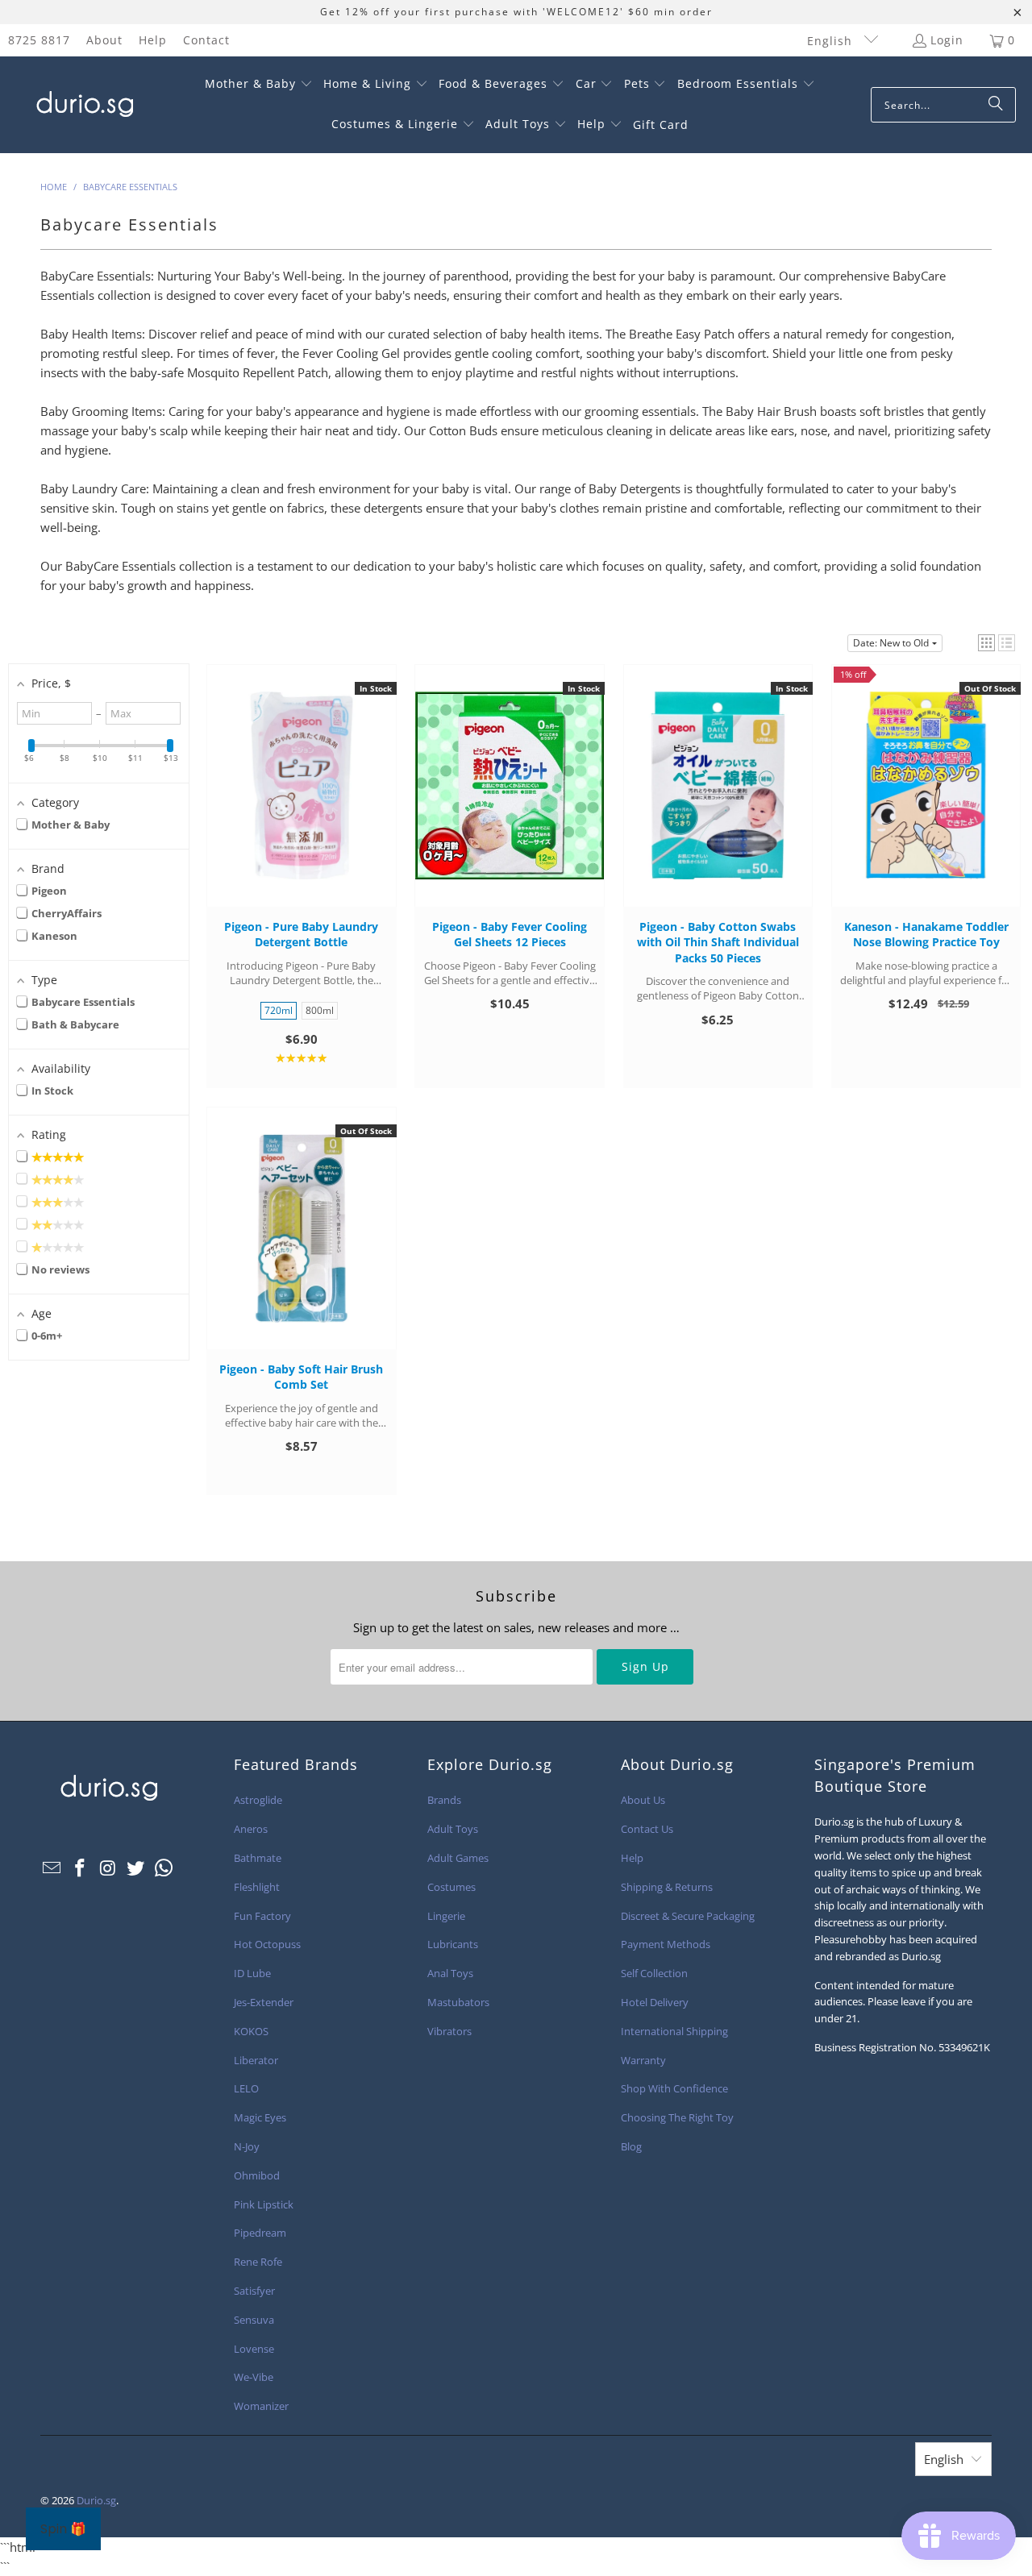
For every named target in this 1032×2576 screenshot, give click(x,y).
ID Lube (252, 1973)
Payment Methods (666, 1944)
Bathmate (258, 1858)
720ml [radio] (279, 1010)
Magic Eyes (260, 2117)
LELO (246, 2088)
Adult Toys (453, 1829)
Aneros (251, 1829)
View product (926, 801)
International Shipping (674, 2031)
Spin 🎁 (63, 2529)
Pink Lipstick (264, 2204)
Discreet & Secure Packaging (688, 1916)
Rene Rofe (258, 2262)
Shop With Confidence (674, 2088)
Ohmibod (257, 2175)
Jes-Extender (264, 2002)
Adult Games (458, 1858)
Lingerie (446, 1916)
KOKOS (251, 2031)
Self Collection (654, 1973)
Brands (444, 1800)
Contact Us (647, 1829)
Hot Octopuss (267, 1944)
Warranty (643, 2060)
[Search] (996, 105)
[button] (259, 85)
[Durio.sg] (83, 105)
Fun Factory (262, 1916)
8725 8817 (39, 40)
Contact (206, 40)
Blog (631, 2146)
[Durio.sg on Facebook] (81, 1868)
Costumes (451, 1887)
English (832, 41)
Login (947, 40)
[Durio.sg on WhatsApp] (164, 1868)
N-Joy (247, 2146)
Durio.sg (96, 2500)
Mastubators (458, 2002)
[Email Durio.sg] (52, 1868)
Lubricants (453, 1944)
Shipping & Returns (667, 1887)
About (104, 40)
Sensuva (254, 2320)
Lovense (254, 2349)
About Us (643, 1800)
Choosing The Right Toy (677, 2117)
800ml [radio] (320, 1010)
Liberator (256, 2060)
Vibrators (449, 2031)
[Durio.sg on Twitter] (136, 1868)
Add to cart (301, 801)
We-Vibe (254, 2377)
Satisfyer (254, 2291)
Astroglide (258, 1800)
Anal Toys (450, 1973)
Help (153, 40)
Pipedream (260, 2233)
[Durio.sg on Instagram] (108, 1868)
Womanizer (261, 2406)
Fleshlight (257, 1887)
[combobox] (943, 105)
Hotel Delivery (655, 2002)
